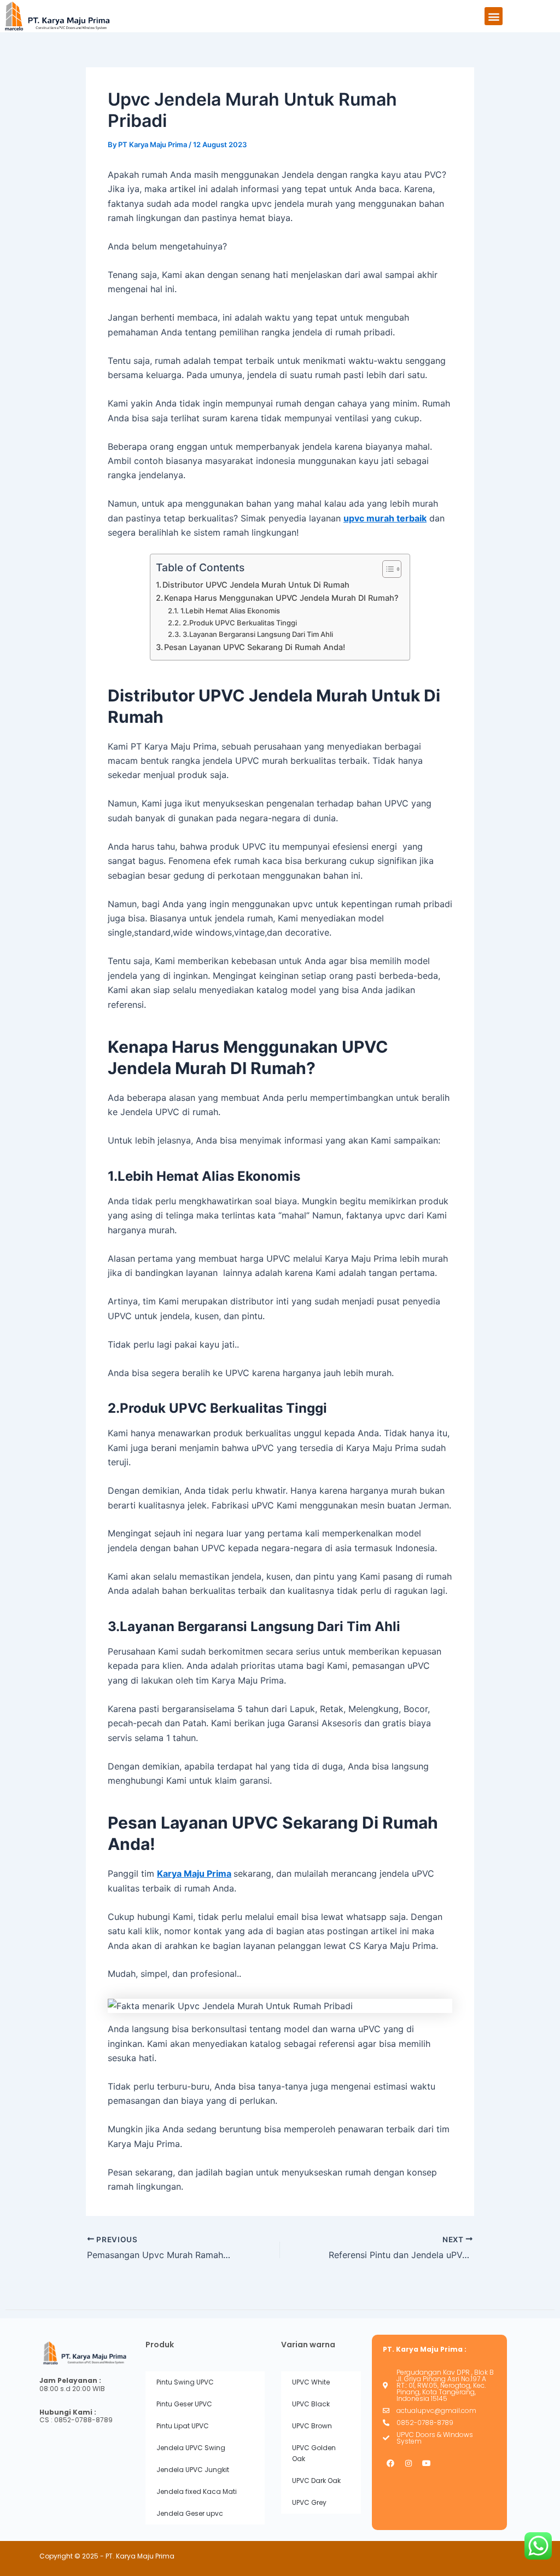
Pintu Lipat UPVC (183, 2426)
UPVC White (311, 2382)
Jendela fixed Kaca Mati (197, 2491)
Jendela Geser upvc (190, 2513)
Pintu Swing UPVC (185, 2382)
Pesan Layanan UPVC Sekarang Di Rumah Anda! (255, 647)
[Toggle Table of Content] (386, 569)
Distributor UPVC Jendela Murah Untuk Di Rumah (256, 585)
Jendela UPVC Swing (191, 2448)
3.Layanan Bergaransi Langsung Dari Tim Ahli (258, 634)
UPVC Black (311, 2404)
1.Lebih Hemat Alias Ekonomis (230, 611)
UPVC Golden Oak (314, 2453)
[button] (494, 16)
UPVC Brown (312, 2426)
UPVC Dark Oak (316, 2481)
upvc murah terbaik (385, 518)
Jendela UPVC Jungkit (193, 2470)
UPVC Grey (309, 2502)
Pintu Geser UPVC (184, 2404)
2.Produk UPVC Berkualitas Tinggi (240, 623)
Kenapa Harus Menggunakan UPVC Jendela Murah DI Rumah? (281, 598)
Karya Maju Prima (194, 1873)
